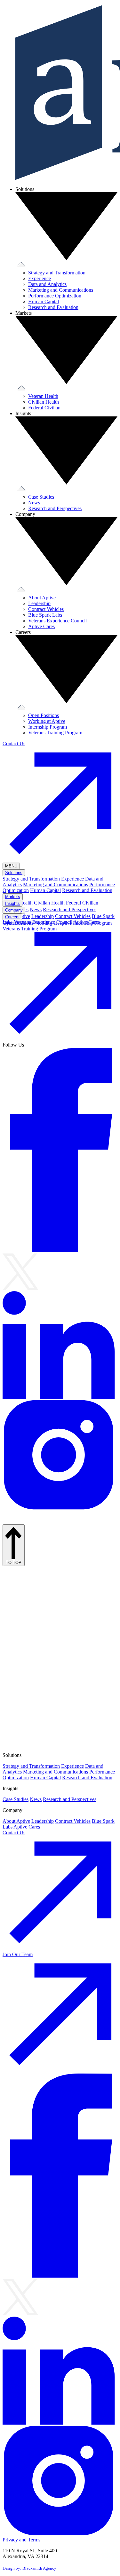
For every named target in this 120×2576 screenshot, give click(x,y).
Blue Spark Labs (45, 615)
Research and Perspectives (55, 508)
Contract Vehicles (46, 609)
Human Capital (44, 301)
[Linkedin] (60, 1397)
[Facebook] (60, 1250)
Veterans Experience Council (57, 621)
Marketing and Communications (61, 290)
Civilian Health (44, 402)
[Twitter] (20, 1288)
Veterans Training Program (55, 733)
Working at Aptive (47, 721)
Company (14, 910)
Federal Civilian (44, 408)
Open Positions (44, 715)
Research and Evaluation (53, 307)
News (34, 503)
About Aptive (42, 598)
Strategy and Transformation (57, 273)
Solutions (14, 873)
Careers (12, 917)
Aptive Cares (41, 626)
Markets (13, 897)
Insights (12, 903)
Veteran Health (43, 396)
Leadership (39, 603)
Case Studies (41, 497)
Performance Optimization (55, 296)
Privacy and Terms (21, 2540)
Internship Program (48, 727)
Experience (40, 278)
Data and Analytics (47, 284)
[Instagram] (60, 1509)
